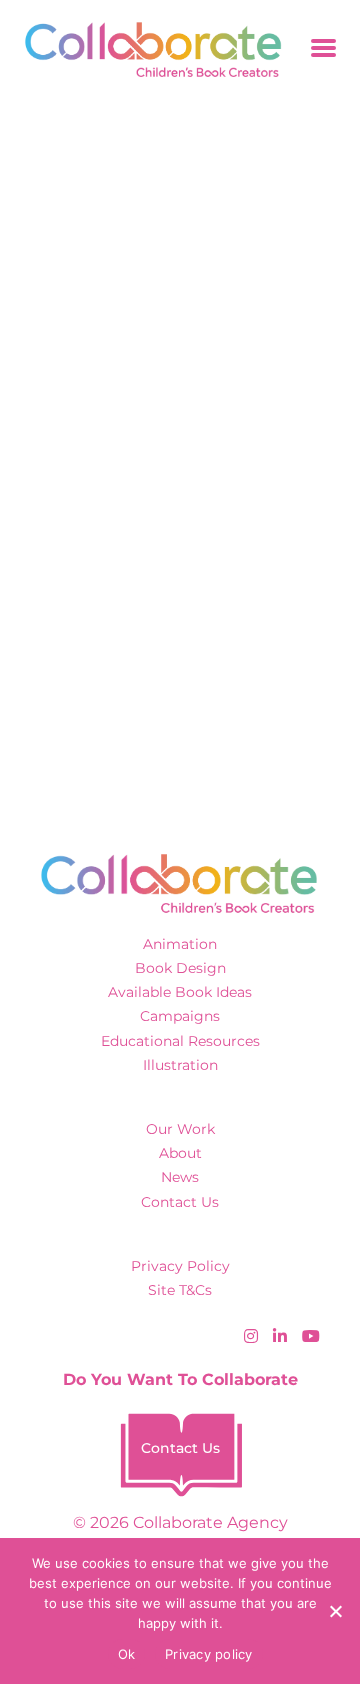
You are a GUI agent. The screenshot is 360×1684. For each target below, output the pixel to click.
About (180, 1153)
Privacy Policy (180, 1266)
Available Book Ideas (180, 992)
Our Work (180, 1129)
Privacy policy (209, 1654)
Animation (180, 944)
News (180, 1177)
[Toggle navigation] (323, 49)
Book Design (180, 968)
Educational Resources (180, 1041)
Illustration (180, 1065)
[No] (335, 1611)
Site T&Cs (180, 1290)
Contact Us (180, 1202)
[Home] (146, 49)
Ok (127, 1654)
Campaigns (180, 1016)
